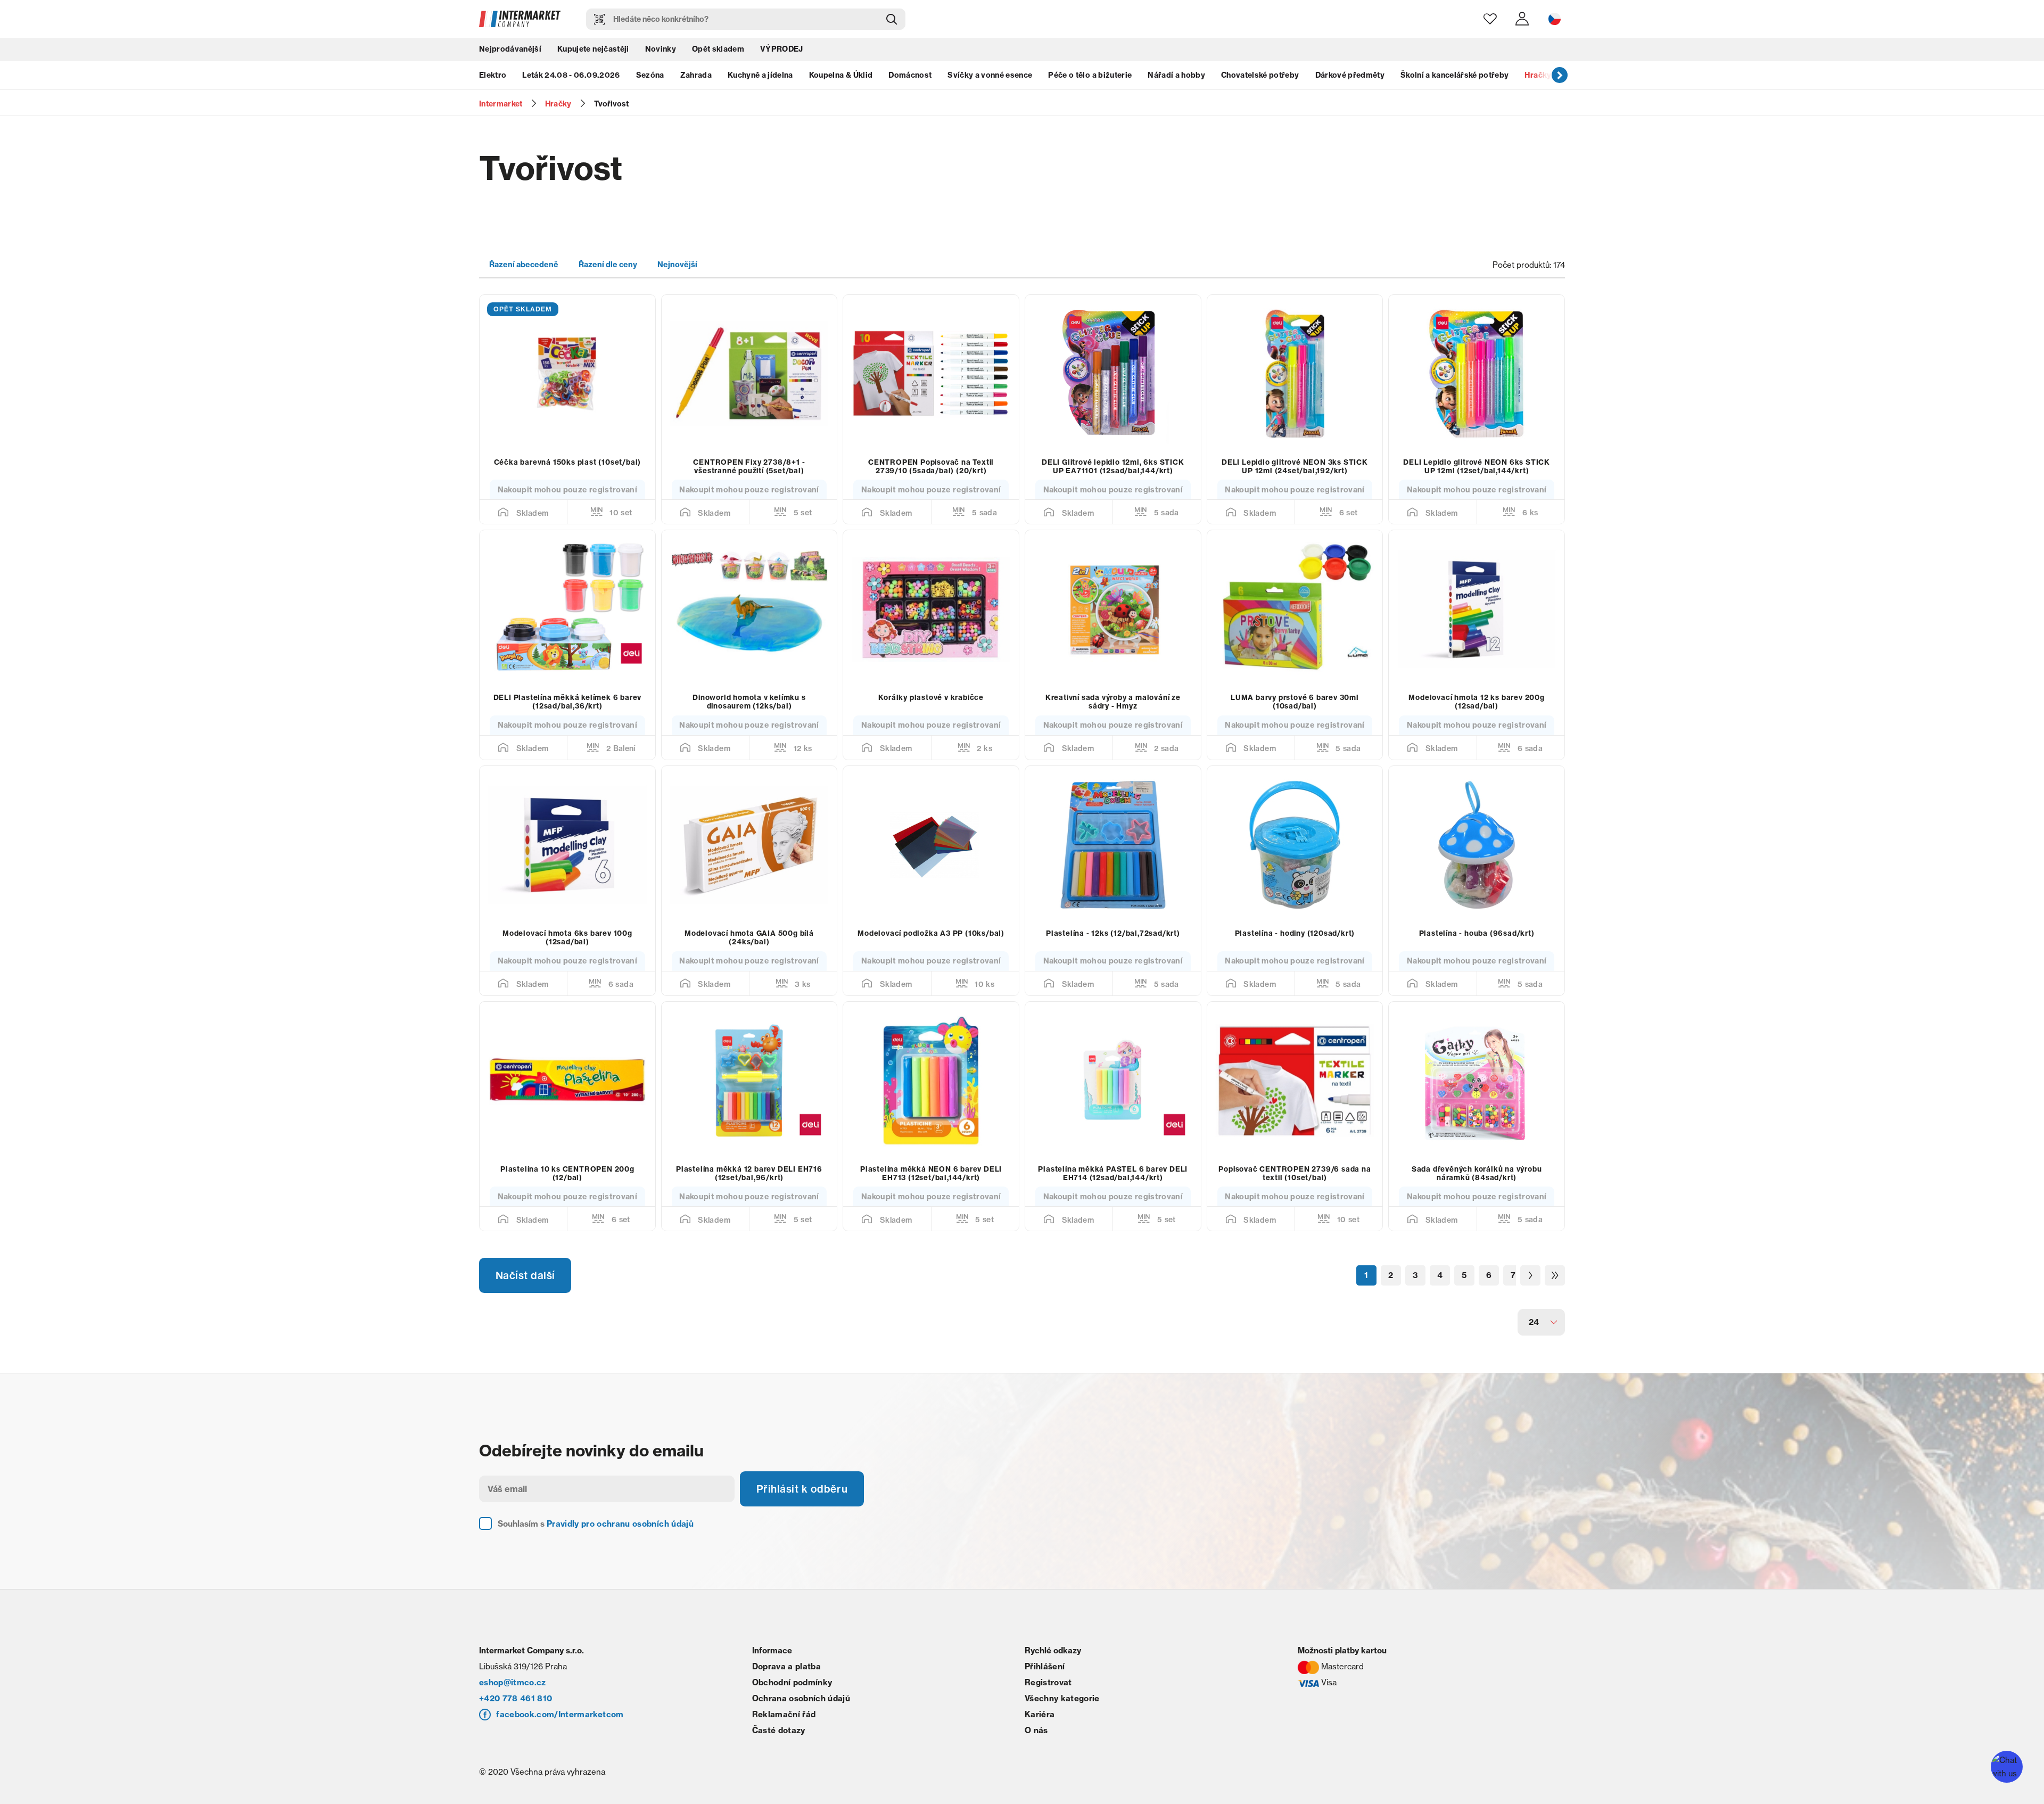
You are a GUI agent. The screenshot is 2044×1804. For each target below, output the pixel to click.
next (1560, 77)
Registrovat (1048, 1702)
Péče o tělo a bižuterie (1090, 77)
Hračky (1538, 77)
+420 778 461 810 (516, 1718)
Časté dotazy (779, 1750)
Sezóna (650, 77)
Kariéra (1040, 1734)
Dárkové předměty (1350, 77)
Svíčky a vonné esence (990, 77)
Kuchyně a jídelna (760, 77)
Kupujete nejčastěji (593, 51)
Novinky (661, 51)
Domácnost (910, 77)
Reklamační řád (784, 1734)
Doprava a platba (786, 1686)
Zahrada (696, 77)
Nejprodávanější (510, 51)
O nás (1036, 1750)
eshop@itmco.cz (513, 1702)
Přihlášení (1045, 1686)
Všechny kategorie (1062, 1718)
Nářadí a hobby (1176, 77)
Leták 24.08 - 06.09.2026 (571, 77)
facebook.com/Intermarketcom (560, 1734)
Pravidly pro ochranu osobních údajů (620, 1543)
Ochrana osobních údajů (801, 1718)
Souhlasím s (596, 1543)
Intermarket (501, 104)
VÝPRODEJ (782, 51)
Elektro (493, 77)
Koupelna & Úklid (841, 77)
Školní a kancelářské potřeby (1455, 77)
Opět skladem (718, 51)
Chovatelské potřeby (1260, 77)
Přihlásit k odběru (804, 1508)
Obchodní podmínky (792, 1702)
